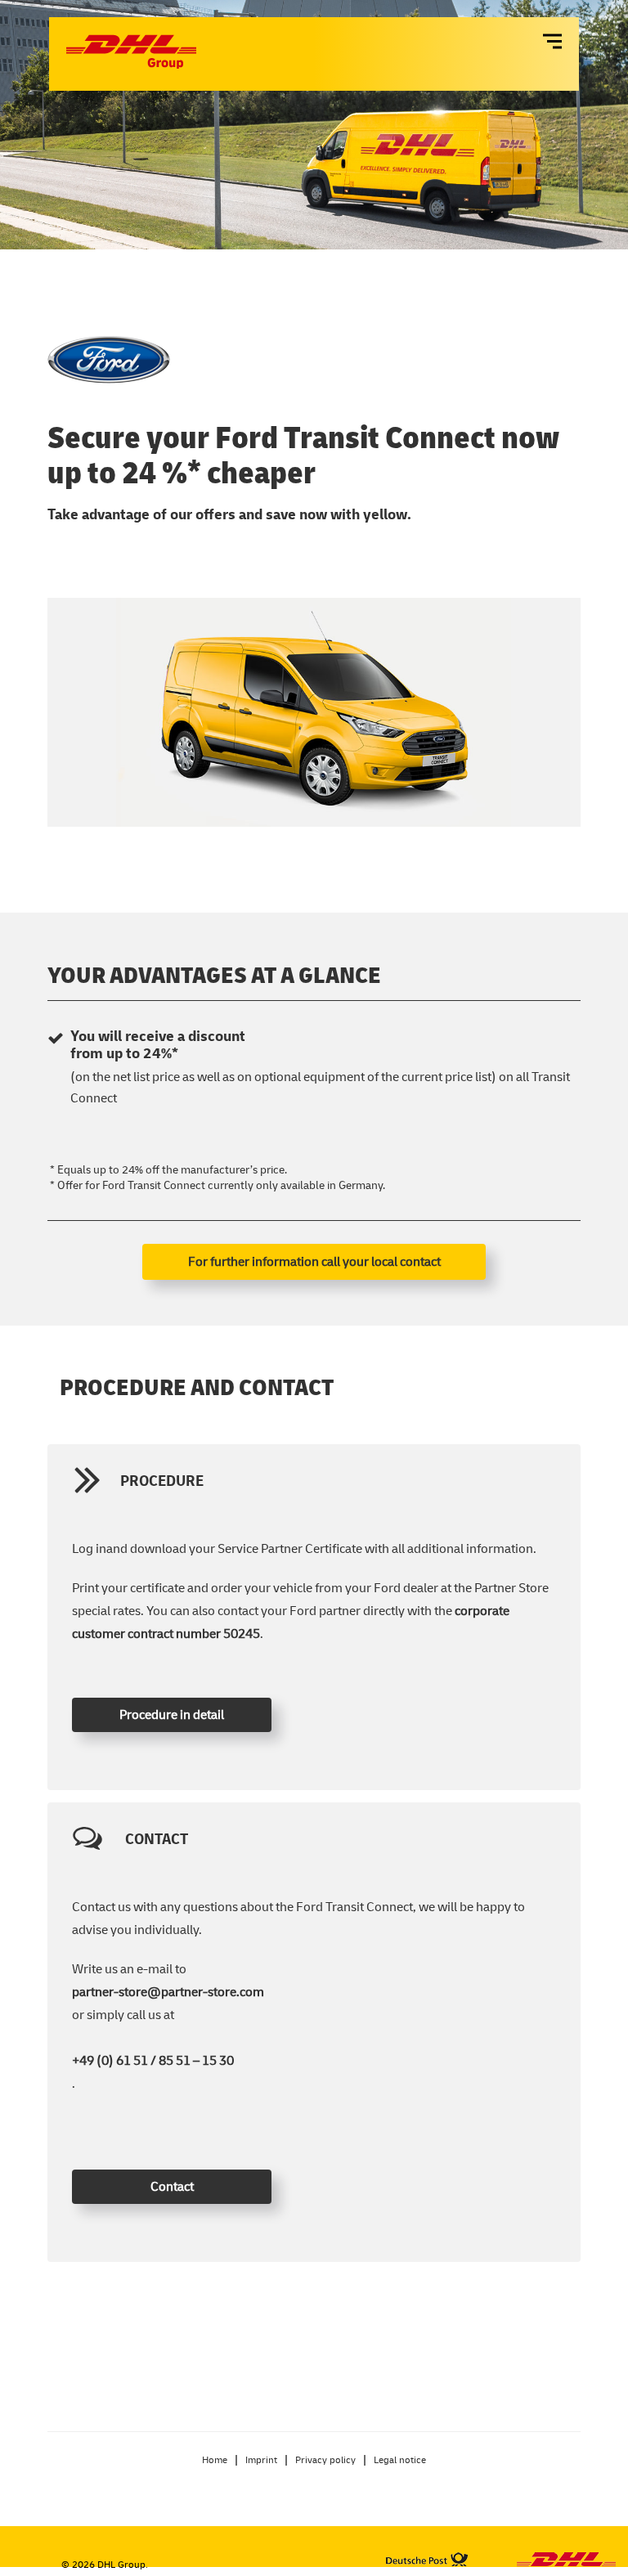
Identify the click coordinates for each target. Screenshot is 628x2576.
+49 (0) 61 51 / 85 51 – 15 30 (153, 2060)
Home (215, 2459)
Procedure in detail (172, 1714)
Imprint (261, 2459)
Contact (172, 2186)
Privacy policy (325, 2459)
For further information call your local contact (314, 1261)
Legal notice (400, 2459)
